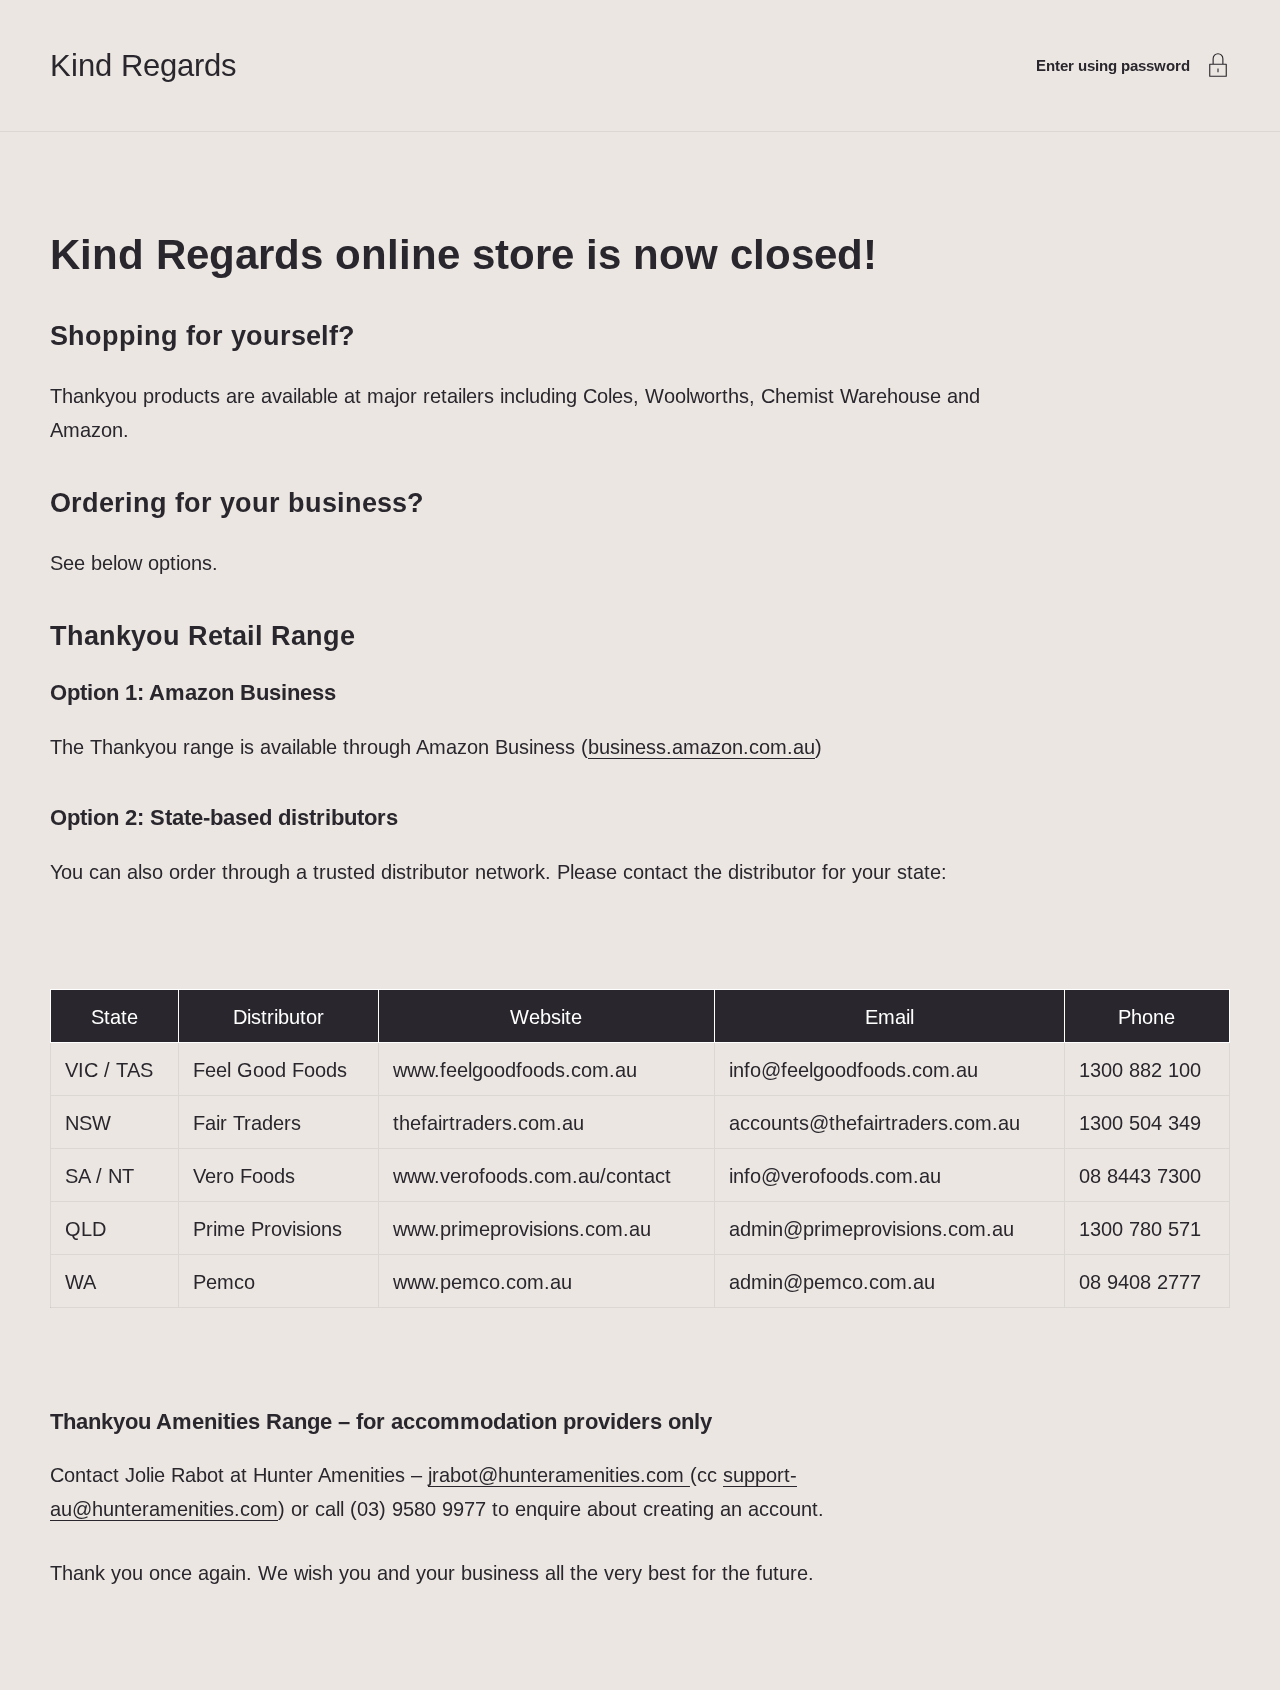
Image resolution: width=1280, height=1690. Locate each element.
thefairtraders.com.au (488, 1123)
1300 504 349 (1140, 1123)
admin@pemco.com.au (832, 1282)
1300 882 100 (1140, 1070)
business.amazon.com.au (701, 747)
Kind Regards (143, 65)
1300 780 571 (1140, 1229)
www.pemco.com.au (482, 1282)
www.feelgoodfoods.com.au (515, 1070)
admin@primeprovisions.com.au (871, 1229)
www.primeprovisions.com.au (522, 1229)
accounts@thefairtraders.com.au (874, 1123)
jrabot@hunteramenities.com (559, 1475)
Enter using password (1113, 65)
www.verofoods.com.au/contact (532, 1176)
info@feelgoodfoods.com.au (853, 1070)
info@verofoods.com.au (835, 1176)
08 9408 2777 (1140, 1282)
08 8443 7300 (1140, 1176)
